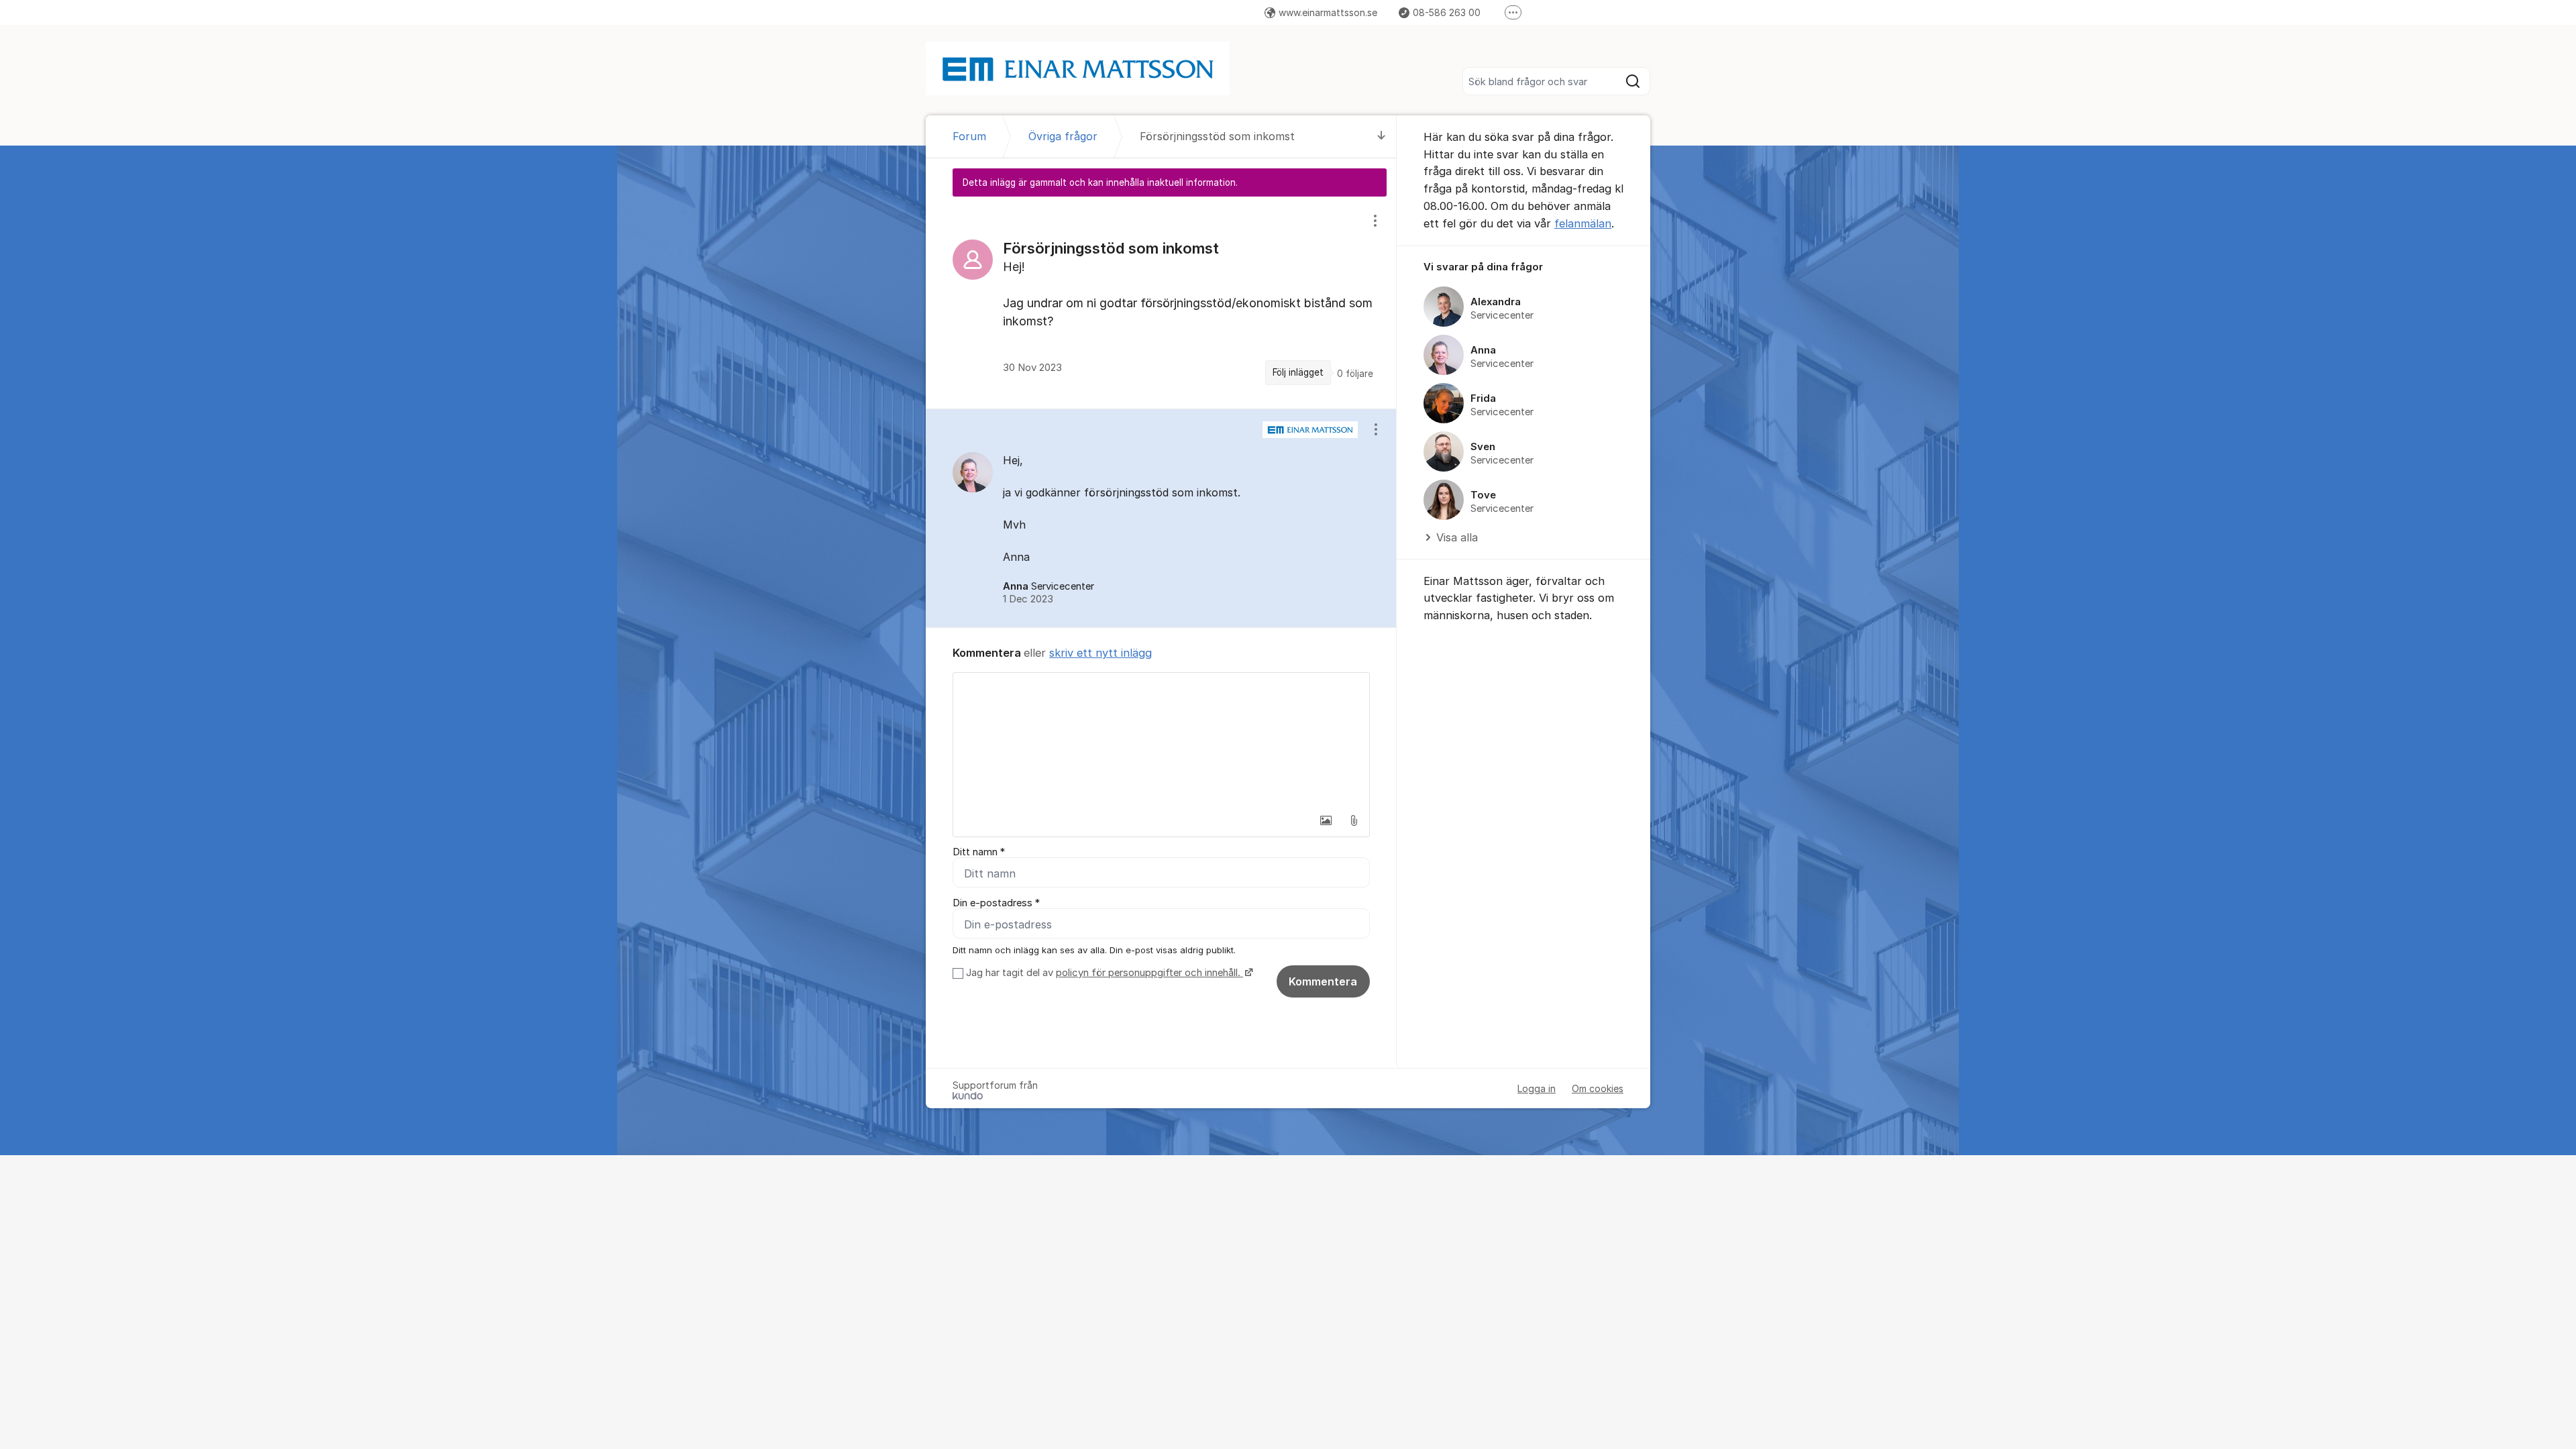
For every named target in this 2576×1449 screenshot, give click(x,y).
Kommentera (1323, 981)
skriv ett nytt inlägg (1101, 653)
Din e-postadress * (996, 903)
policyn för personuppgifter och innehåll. (1149, 973)
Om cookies (1598, 1088)
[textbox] (1161, 740)
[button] (1326, 820)
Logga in (1537, 1088)
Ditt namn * (979, 852)
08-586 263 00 (1447, 12)
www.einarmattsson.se (1328, 12)
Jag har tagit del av (1103, 973)
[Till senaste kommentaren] (1382, 137)
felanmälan (1583, 223)
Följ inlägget (1298, 372)
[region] (1161, 302)
